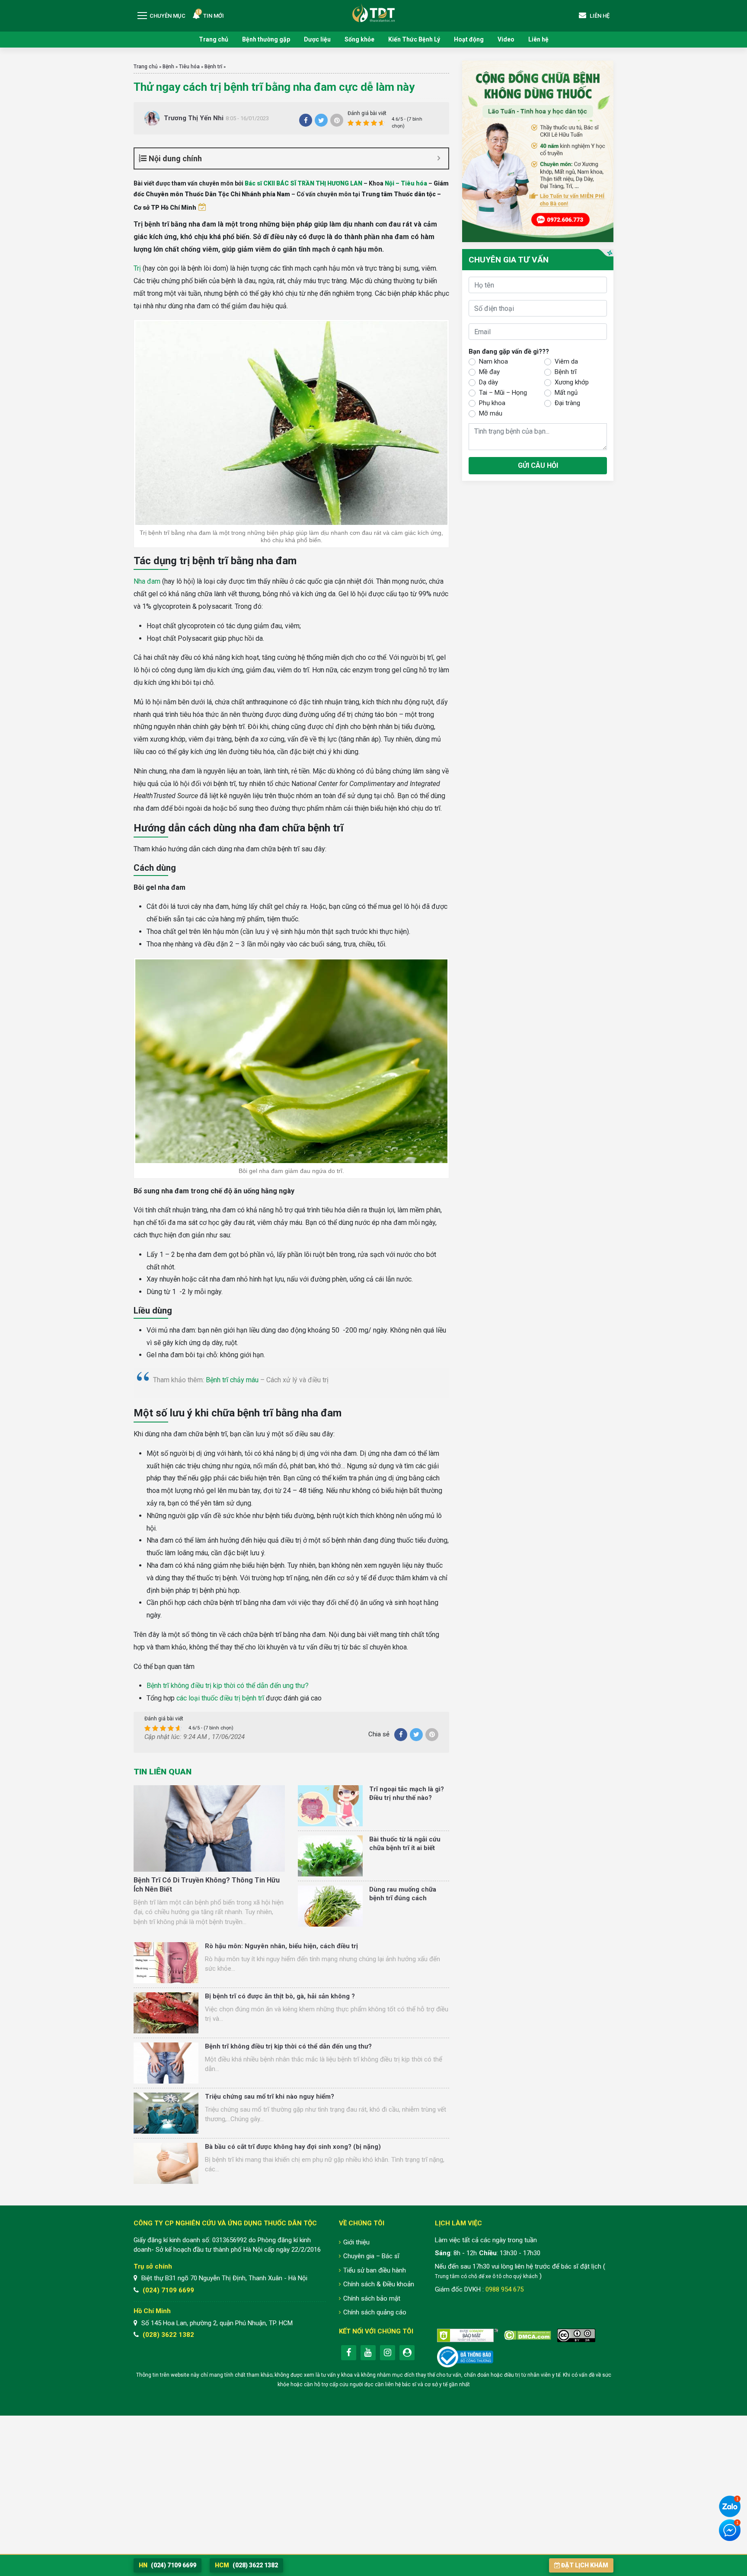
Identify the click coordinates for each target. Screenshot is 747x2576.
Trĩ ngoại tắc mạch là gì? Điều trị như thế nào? (407, 1793)
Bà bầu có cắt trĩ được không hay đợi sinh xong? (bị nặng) (293, 2147)
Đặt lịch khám (585, 2565)
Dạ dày (488, 382)
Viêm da (566, 361)
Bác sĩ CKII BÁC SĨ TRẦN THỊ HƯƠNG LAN (303, 183)
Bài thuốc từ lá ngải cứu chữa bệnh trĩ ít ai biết (405, 1844)
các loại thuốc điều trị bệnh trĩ (220, 1698)
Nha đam (147, 581)
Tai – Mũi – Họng (503, 393)
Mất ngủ (566, 393)
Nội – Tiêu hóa (406, 183)
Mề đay (489, 372)
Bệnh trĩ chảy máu (232, 1380)
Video (506, 39)
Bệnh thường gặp (266, 39)
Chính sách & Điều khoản (379, 2284)
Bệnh (168, 67)
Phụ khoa (492, 403)
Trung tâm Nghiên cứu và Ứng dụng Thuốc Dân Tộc (373, 13)
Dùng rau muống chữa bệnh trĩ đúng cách (403, 1894)
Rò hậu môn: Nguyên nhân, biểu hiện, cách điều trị (281, 1946)
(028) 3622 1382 (168, 2335)
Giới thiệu (356, 2242)
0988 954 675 (504, 2289)
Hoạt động (469, 39)
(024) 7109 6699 (168, 2290)
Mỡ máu (491, 413)
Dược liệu (317, 39)
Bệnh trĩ (213, 67)
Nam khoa (493, 361)
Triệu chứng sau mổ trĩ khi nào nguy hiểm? (270, 2097)
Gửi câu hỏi (538, 465)
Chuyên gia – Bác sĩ (371, 2256)
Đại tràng (567, 403)
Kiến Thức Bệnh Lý (414, 39)
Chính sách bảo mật (372, 2298)
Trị (137, 268)
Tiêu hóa (189, 67)
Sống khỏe (359, 39)
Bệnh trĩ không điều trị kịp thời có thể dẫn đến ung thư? (228, 1686)
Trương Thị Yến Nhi (194, 118)
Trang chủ (214, 39)
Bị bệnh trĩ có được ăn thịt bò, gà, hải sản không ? (280, 1996)
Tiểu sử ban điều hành (375, 2270)
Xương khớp (572, 382)
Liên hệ (538, 39)
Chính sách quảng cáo (375, 2312)
